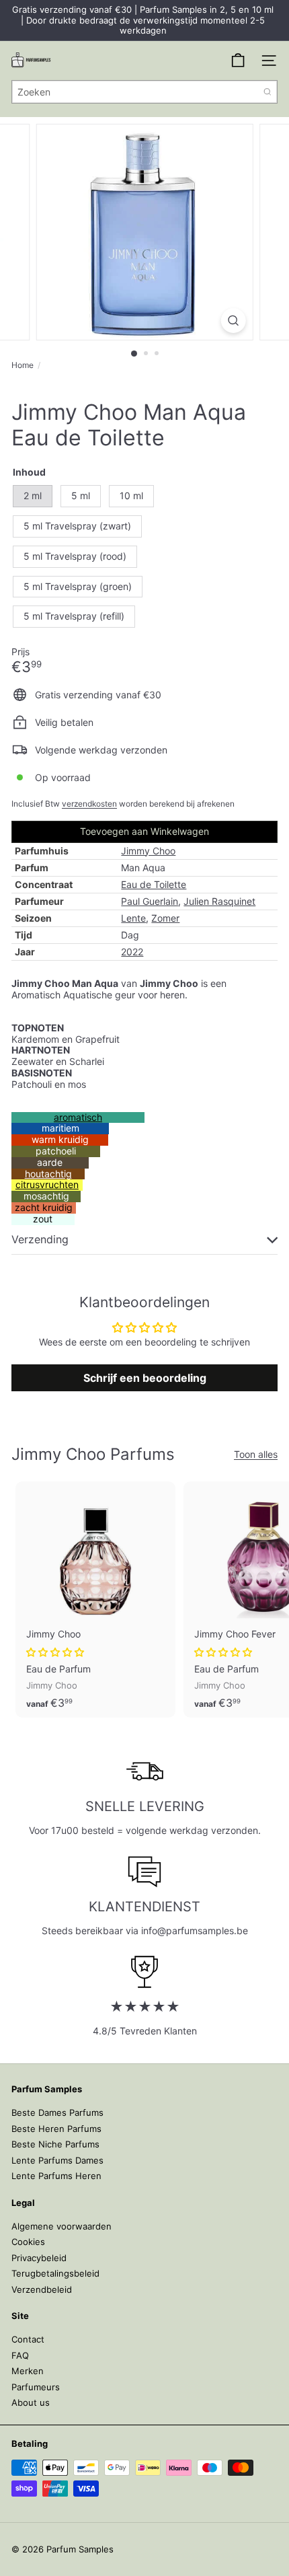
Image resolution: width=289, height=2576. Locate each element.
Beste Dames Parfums (57, 2112)
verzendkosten (89, 804)
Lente (133, 918)
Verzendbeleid (42, 2289)
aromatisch (78, 1117)
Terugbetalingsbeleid (55, 2273)
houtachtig (48, 1174)
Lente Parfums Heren (56, 2176)
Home (23, 365)
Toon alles (256, 1455)
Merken (28, 2371)
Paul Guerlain (150, 901)
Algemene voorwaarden (61, 2226)
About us (31, 2402)
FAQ (20, 2355)
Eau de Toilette (154, 884)
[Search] (267, 92)
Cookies (28, 2242)
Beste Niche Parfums (55, 2144)
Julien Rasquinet (219, 901)
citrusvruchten (47, 1184)
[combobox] (144, 92)
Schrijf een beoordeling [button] (145, 1378)
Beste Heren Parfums (56, 2129)
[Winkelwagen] (238, 61)
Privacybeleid (39, 2258)
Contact (28, 2339)
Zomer (165, 918)
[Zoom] (233, 321)
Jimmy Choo (148, 851)
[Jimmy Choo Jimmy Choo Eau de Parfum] (95, 1599)
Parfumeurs (36, 2387)
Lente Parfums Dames (57, 2160)
